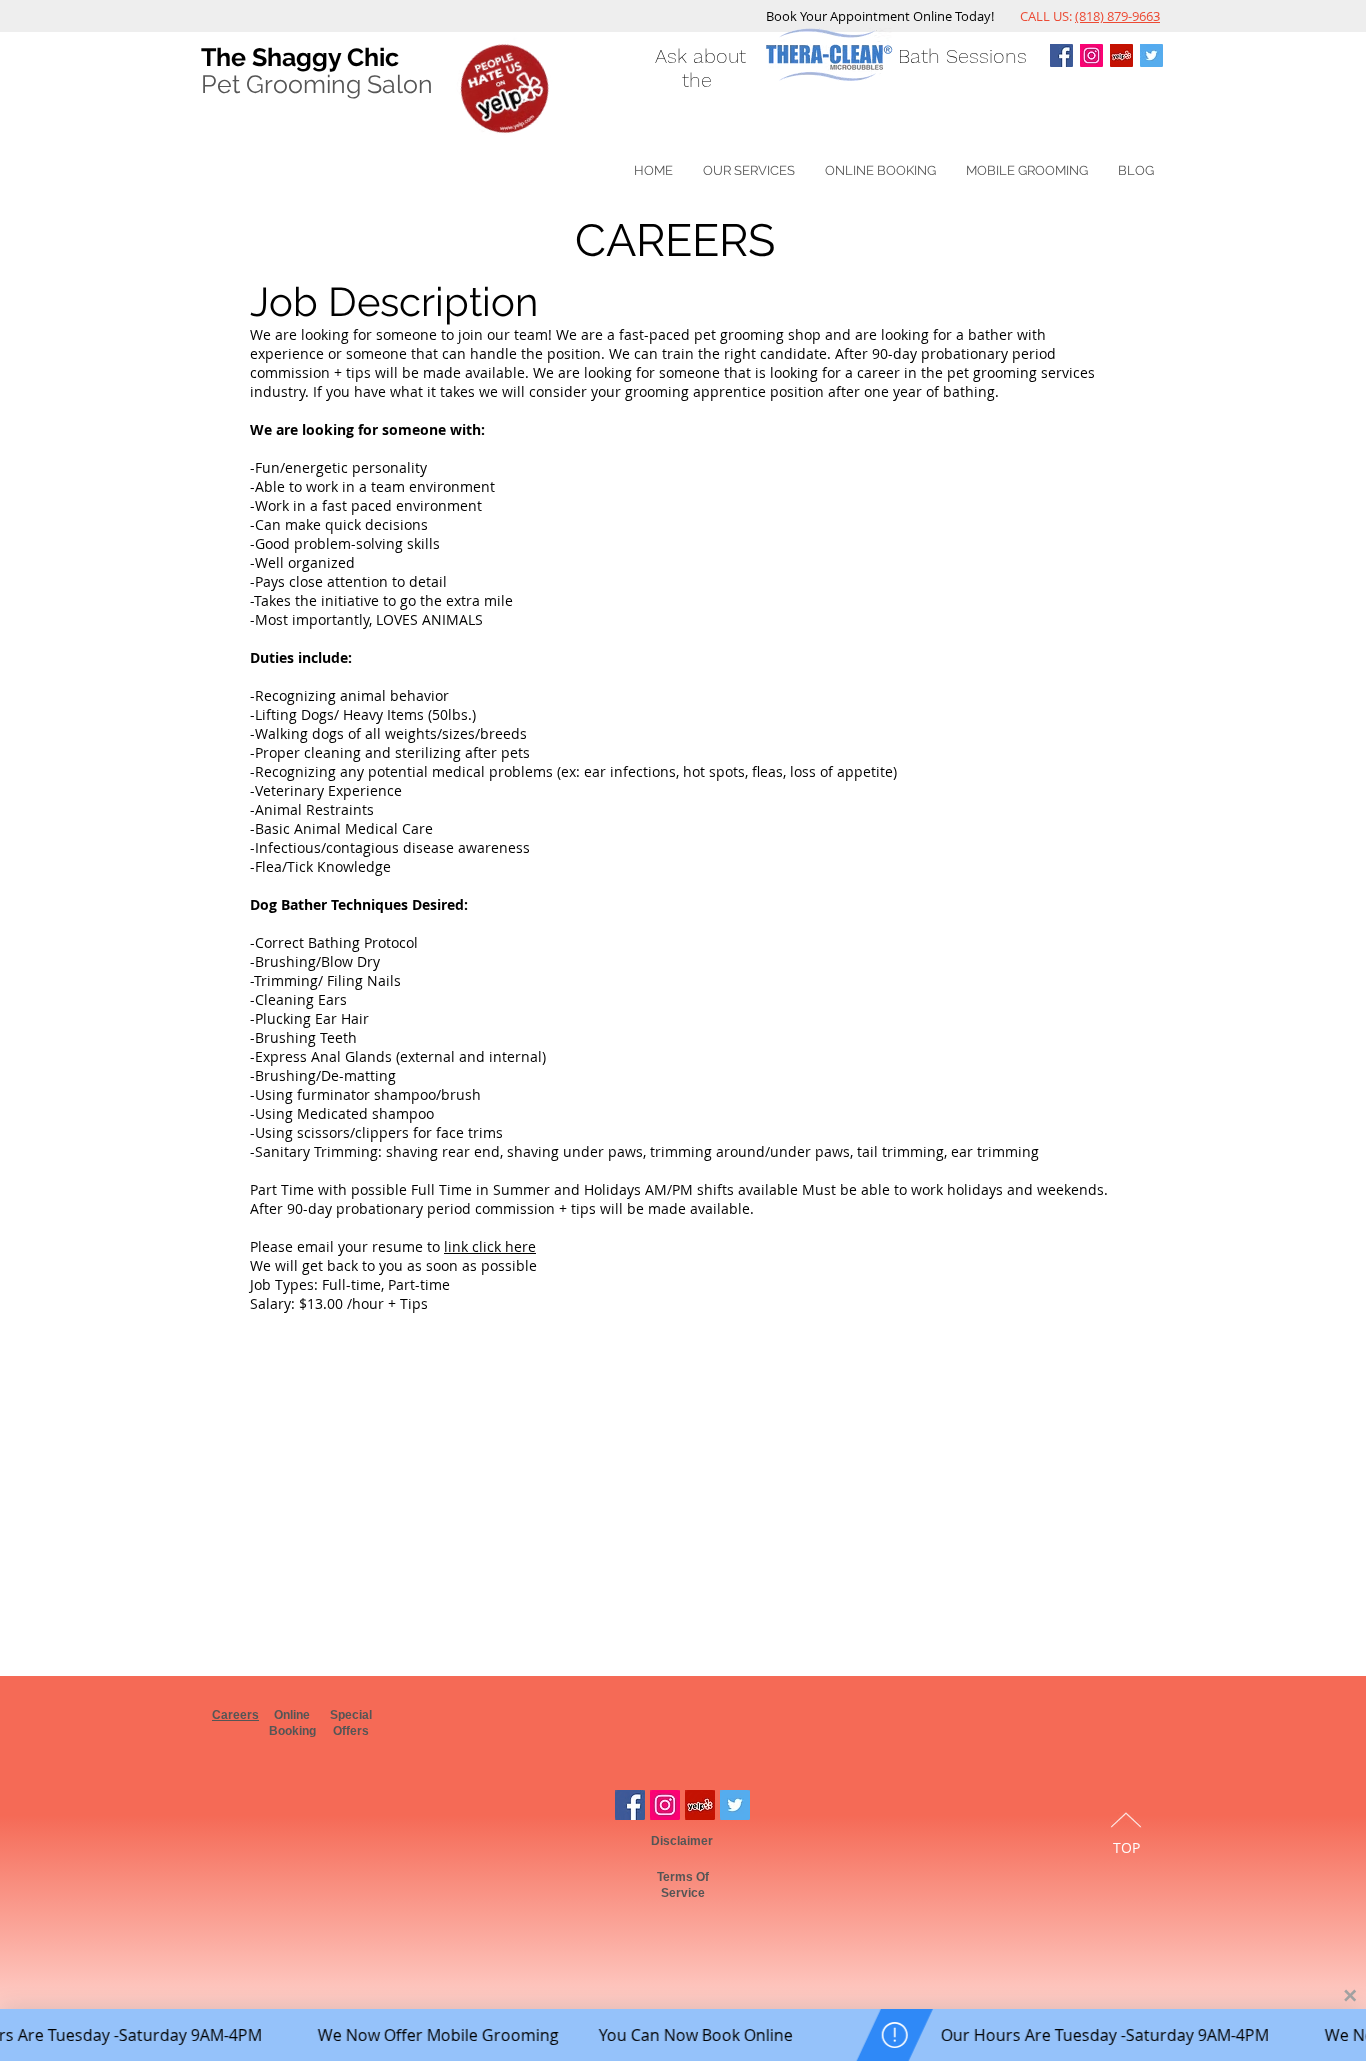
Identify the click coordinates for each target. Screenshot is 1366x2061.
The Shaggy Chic (300, 57)
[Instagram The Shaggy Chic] (1091, 55)
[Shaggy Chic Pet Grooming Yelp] (1121, 55)
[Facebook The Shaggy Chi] (1061, 55)
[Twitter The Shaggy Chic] (1151, 55)
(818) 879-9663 (1117, 16)
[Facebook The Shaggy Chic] (630, 1805)
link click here (490, 1246)
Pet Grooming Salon (317, 84)
